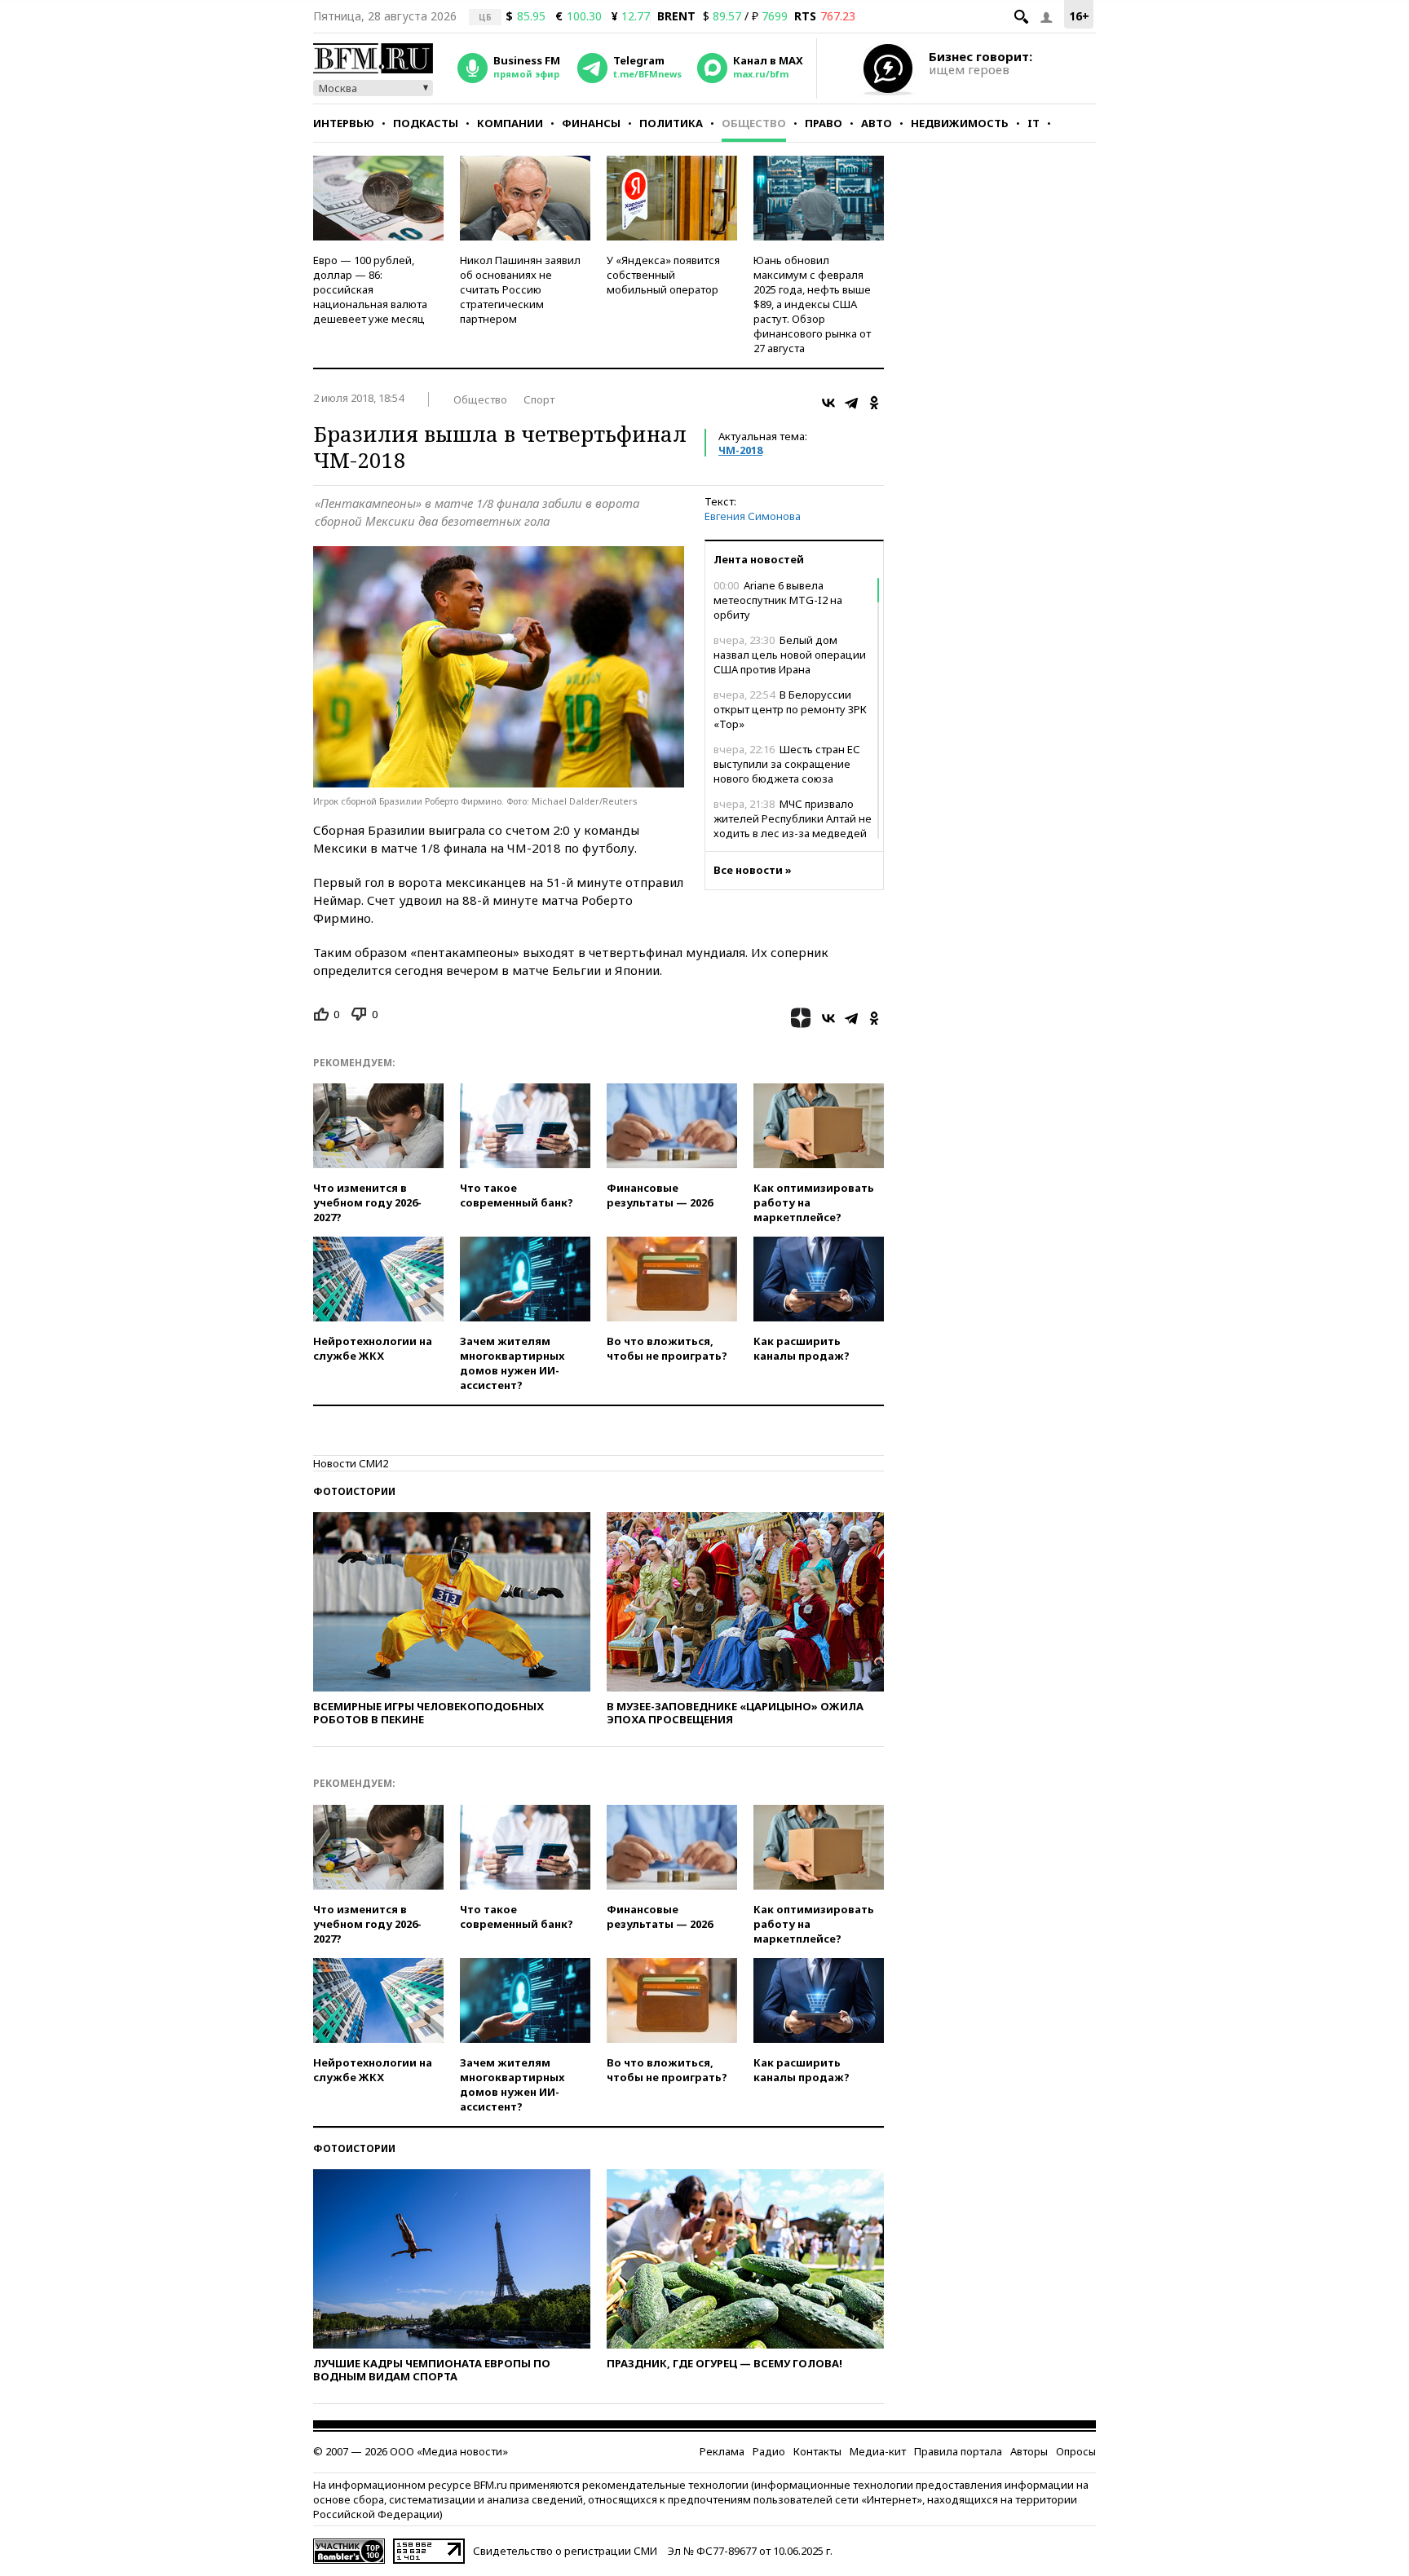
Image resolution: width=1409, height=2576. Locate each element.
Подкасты (426, 123)
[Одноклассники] (874, 403)
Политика (671, 123)
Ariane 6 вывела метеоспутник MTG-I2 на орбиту (778, 600)
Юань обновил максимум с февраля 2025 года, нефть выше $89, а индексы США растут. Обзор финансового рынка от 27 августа (812, 304)
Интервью (344, 123)
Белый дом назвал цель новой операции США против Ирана (790, 655)
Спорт (539, 399)
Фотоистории (354, 1491)
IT (1034, 123)
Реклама (722, 2451)
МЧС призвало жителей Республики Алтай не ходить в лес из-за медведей (793, 818)
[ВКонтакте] (828, 403)
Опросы (1076, 2451)
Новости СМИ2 (351, 1463)
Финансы (591, 123)
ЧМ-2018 (740, 450)
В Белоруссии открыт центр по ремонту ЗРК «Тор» (790, 709)
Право (824, 123)
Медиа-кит (878, 2451)
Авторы (1029, 2451)
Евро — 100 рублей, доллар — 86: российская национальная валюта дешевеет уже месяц (370, 289)
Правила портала (958, 2451)
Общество (754, 123)
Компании (510, 123)
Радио (769, 2451)
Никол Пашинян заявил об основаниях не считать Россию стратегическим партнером (520, 289)
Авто (877, 123)
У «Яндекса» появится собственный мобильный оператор (663, 275)
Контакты (817, 2451)
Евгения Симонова (753, 516)
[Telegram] (851, 403)
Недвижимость (960, 123)
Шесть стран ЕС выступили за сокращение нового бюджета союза (787, 764)
